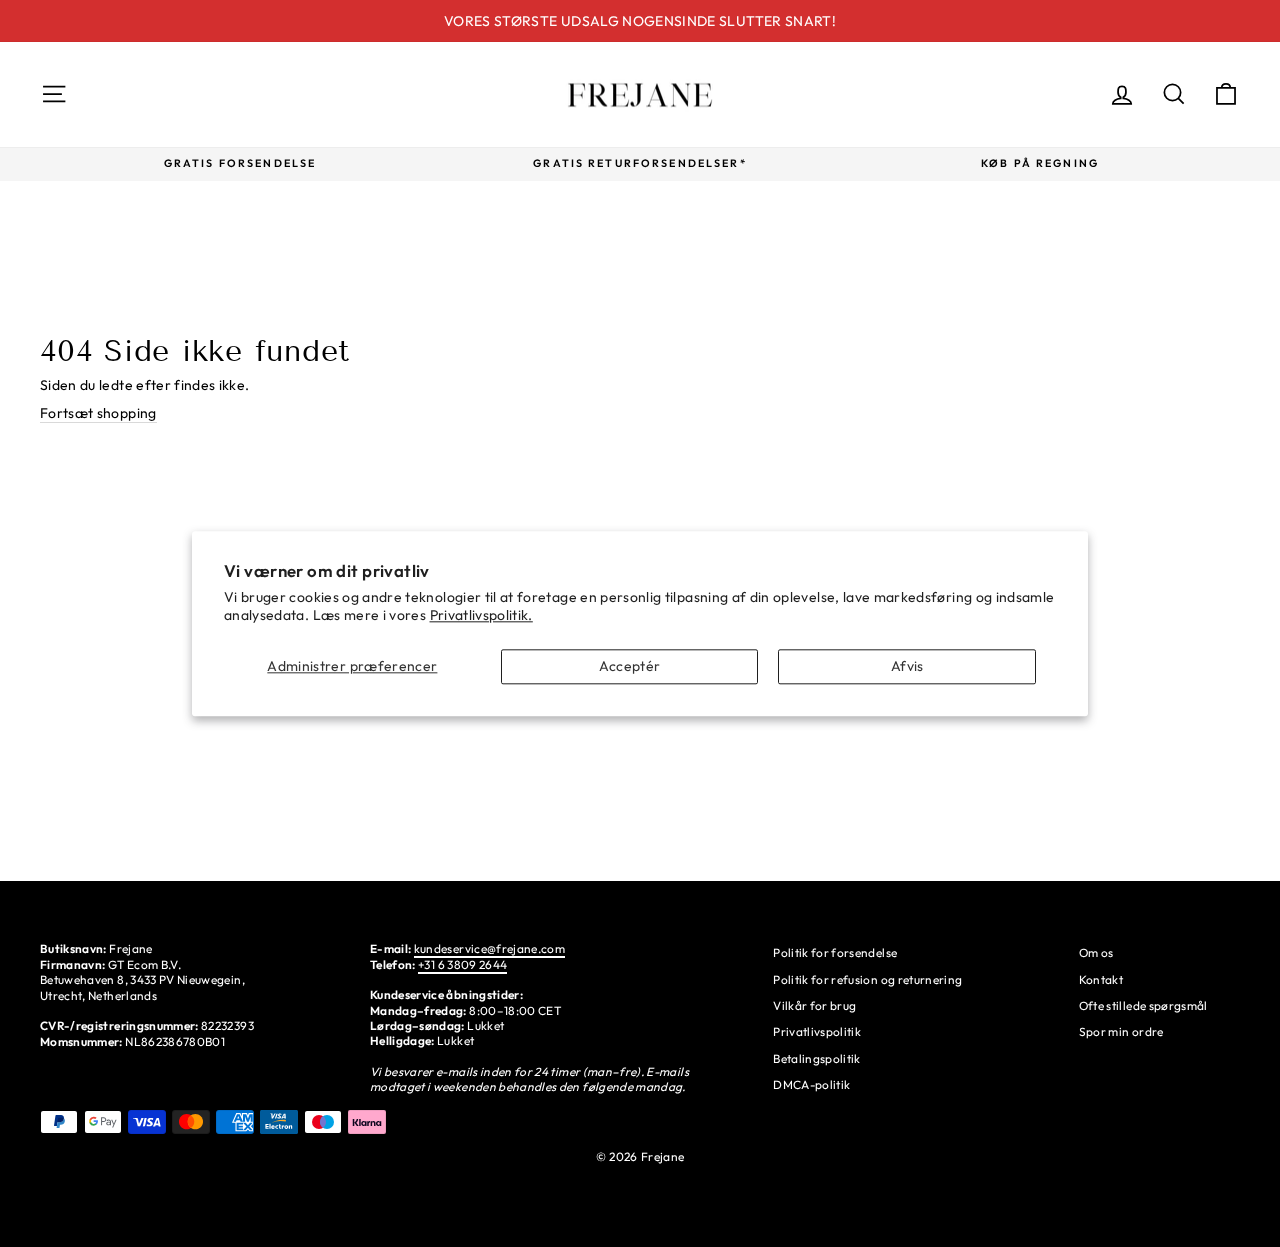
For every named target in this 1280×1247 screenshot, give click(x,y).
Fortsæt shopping (98, 413)
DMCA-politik (811, 1084)
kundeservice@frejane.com (489, 948)
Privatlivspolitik (817, 1031)
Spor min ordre (1121, 1031)
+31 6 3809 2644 (462, 964)
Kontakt (1101, 979)
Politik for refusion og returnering (867, 979)
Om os (1096, 952)
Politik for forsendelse (835, 952)
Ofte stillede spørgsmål (1143, 1005)
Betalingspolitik (817, 1058)
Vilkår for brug (814, 1005)
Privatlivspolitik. (481, 615)
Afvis (907, 666)
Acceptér (630, 666)
